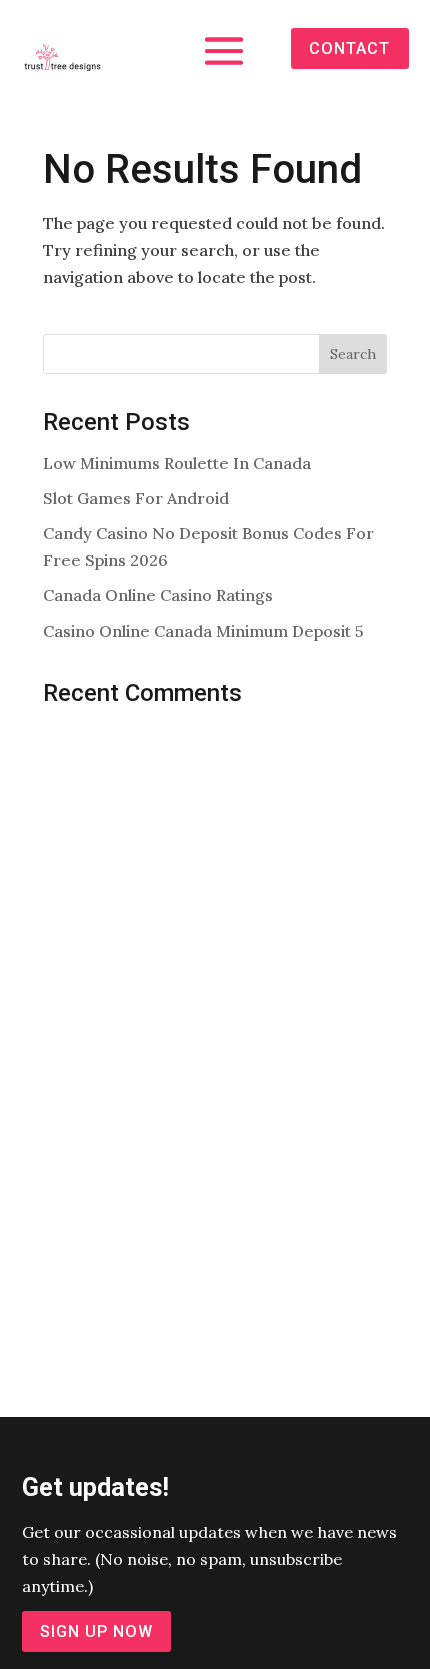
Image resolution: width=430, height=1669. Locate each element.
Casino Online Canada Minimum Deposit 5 (203, 631)
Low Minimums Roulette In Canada (177, 463)
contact (349, 48)
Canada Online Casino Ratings (158, 595)
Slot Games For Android (136, 498)
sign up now (96, 1631)
